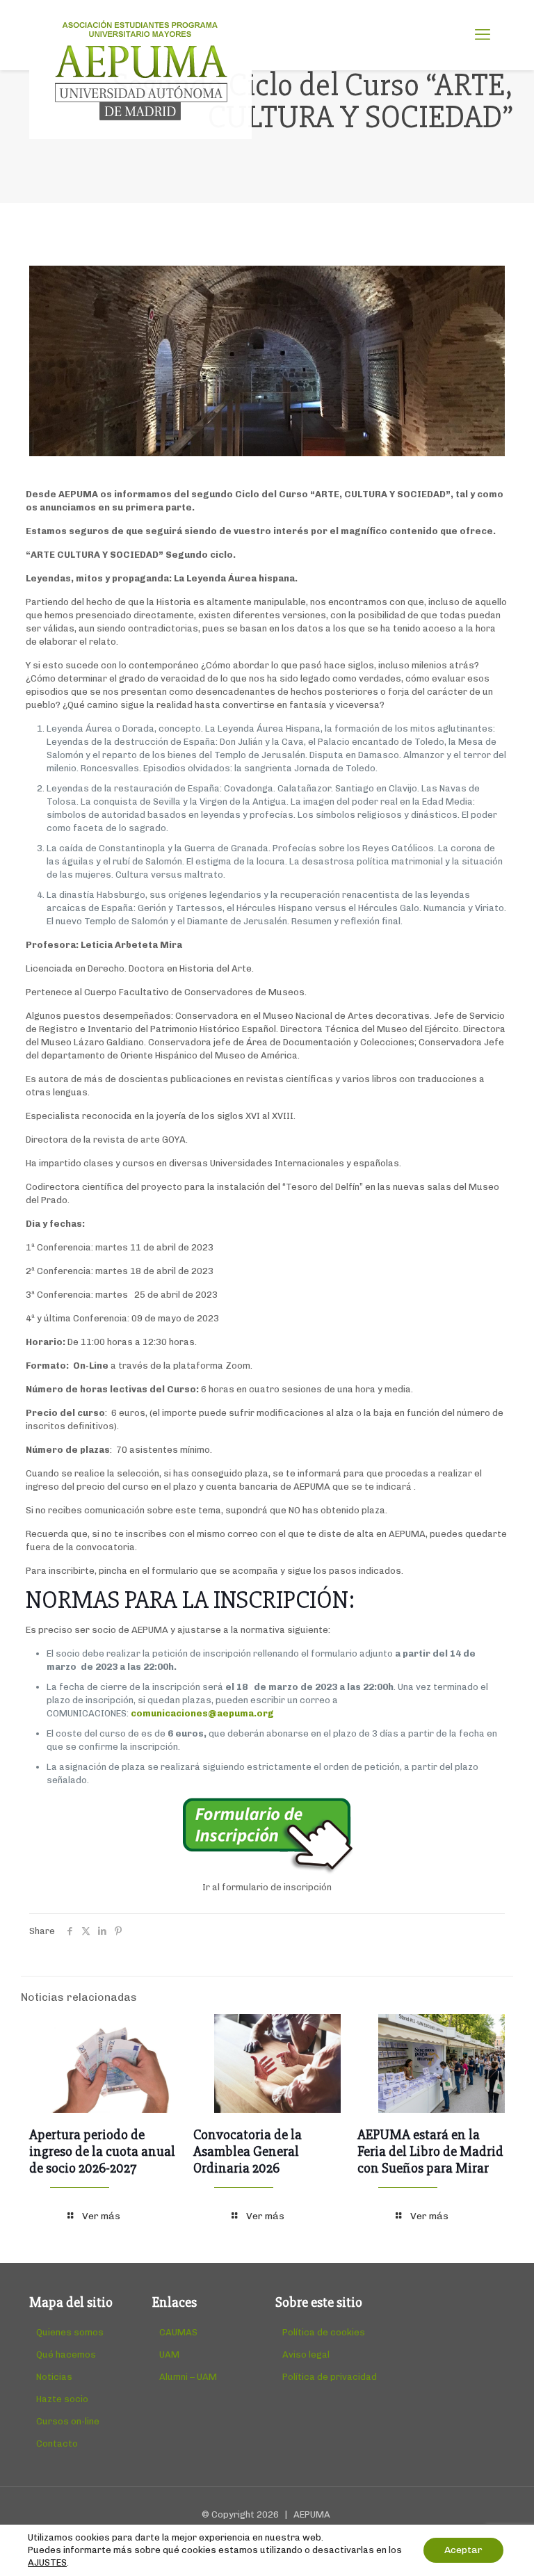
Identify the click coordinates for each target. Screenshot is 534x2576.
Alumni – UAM (188, 2377)
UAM (169, 2354)
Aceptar (463, 2550)
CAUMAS (178, 2332)
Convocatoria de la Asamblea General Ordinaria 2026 (248, 2151)
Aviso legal (306, 2354)
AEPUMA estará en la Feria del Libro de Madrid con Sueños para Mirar (430, 2151)
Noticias (54, 2377)
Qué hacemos (66, 2354)
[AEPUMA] (140, 70)
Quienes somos (70, 2332)
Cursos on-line (68, 2421)
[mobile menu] (483, 35)
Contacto (57, 2444)
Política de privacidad (330, 2377)
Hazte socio (62, 2399)
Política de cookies (324, 2332)
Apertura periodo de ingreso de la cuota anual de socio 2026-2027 (102, 2151)
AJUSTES (47, 2562)
